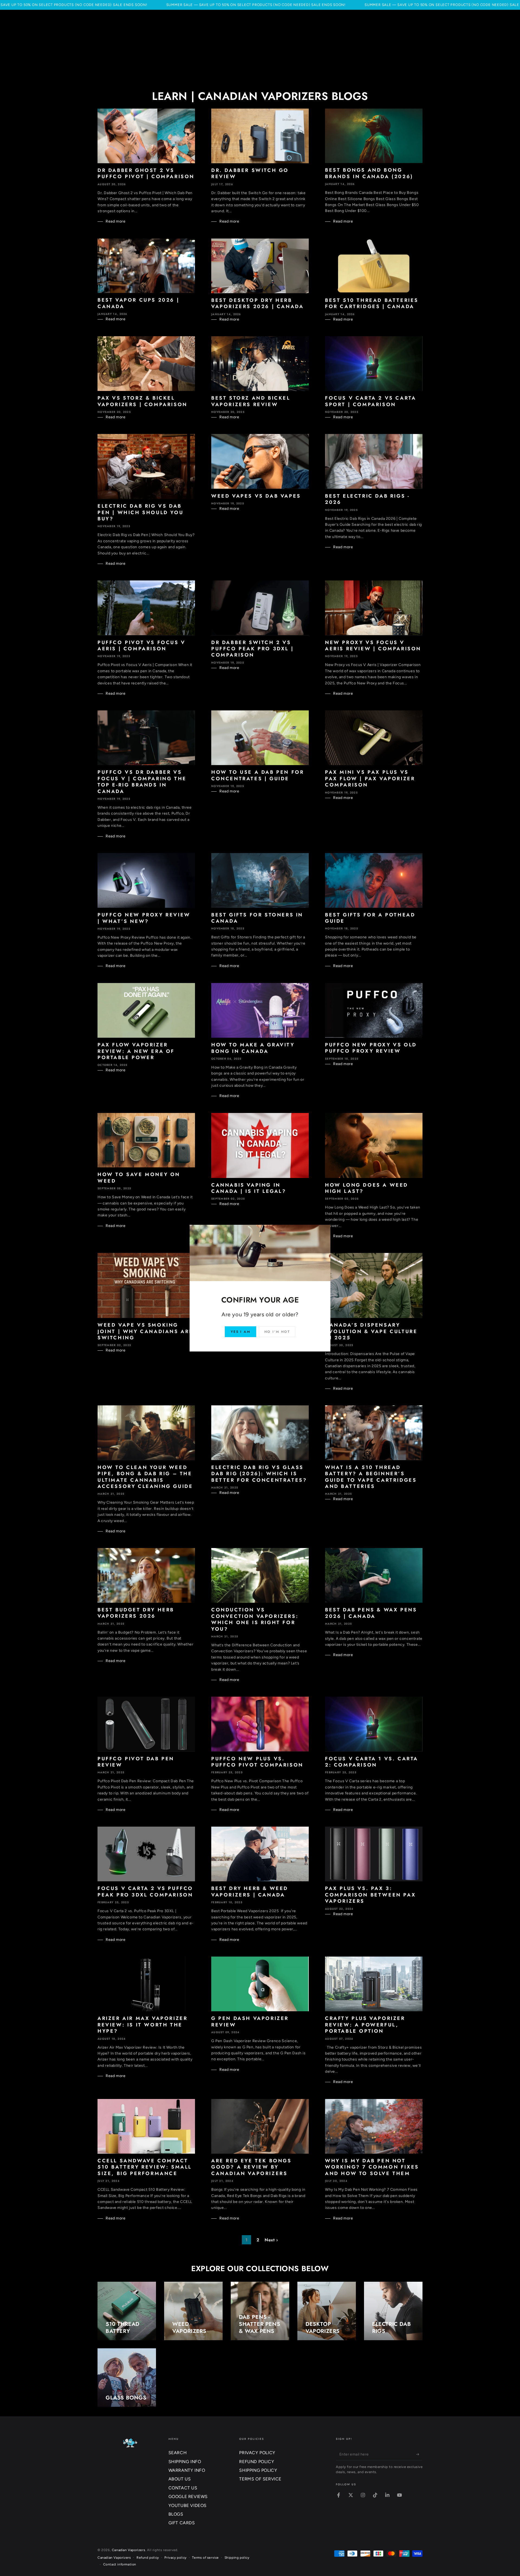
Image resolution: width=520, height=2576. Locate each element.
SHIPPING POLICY (258, 2470)
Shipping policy (237, 2558)
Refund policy (148, 2558)
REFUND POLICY (257, 2462)
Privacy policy (175, 2558)
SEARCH (178, 2453)
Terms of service (205, 2558)
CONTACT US (183, 2488)
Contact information (120, 2564)
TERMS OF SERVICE (260, 2479)
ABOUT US (180, 2479)
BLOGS (176, 2514)
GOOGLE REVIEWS (188, 2497)
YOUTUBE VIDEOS (188, 2505)
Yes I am (240, 1332)
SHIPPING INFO (185, 2462)
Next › (271, 2240)
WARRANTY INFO (187, 2470)
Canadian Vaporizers (129, 2550)
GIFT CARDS (182, 2523)
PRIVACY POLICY (257, 2453)
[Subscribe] (419, 2454)
